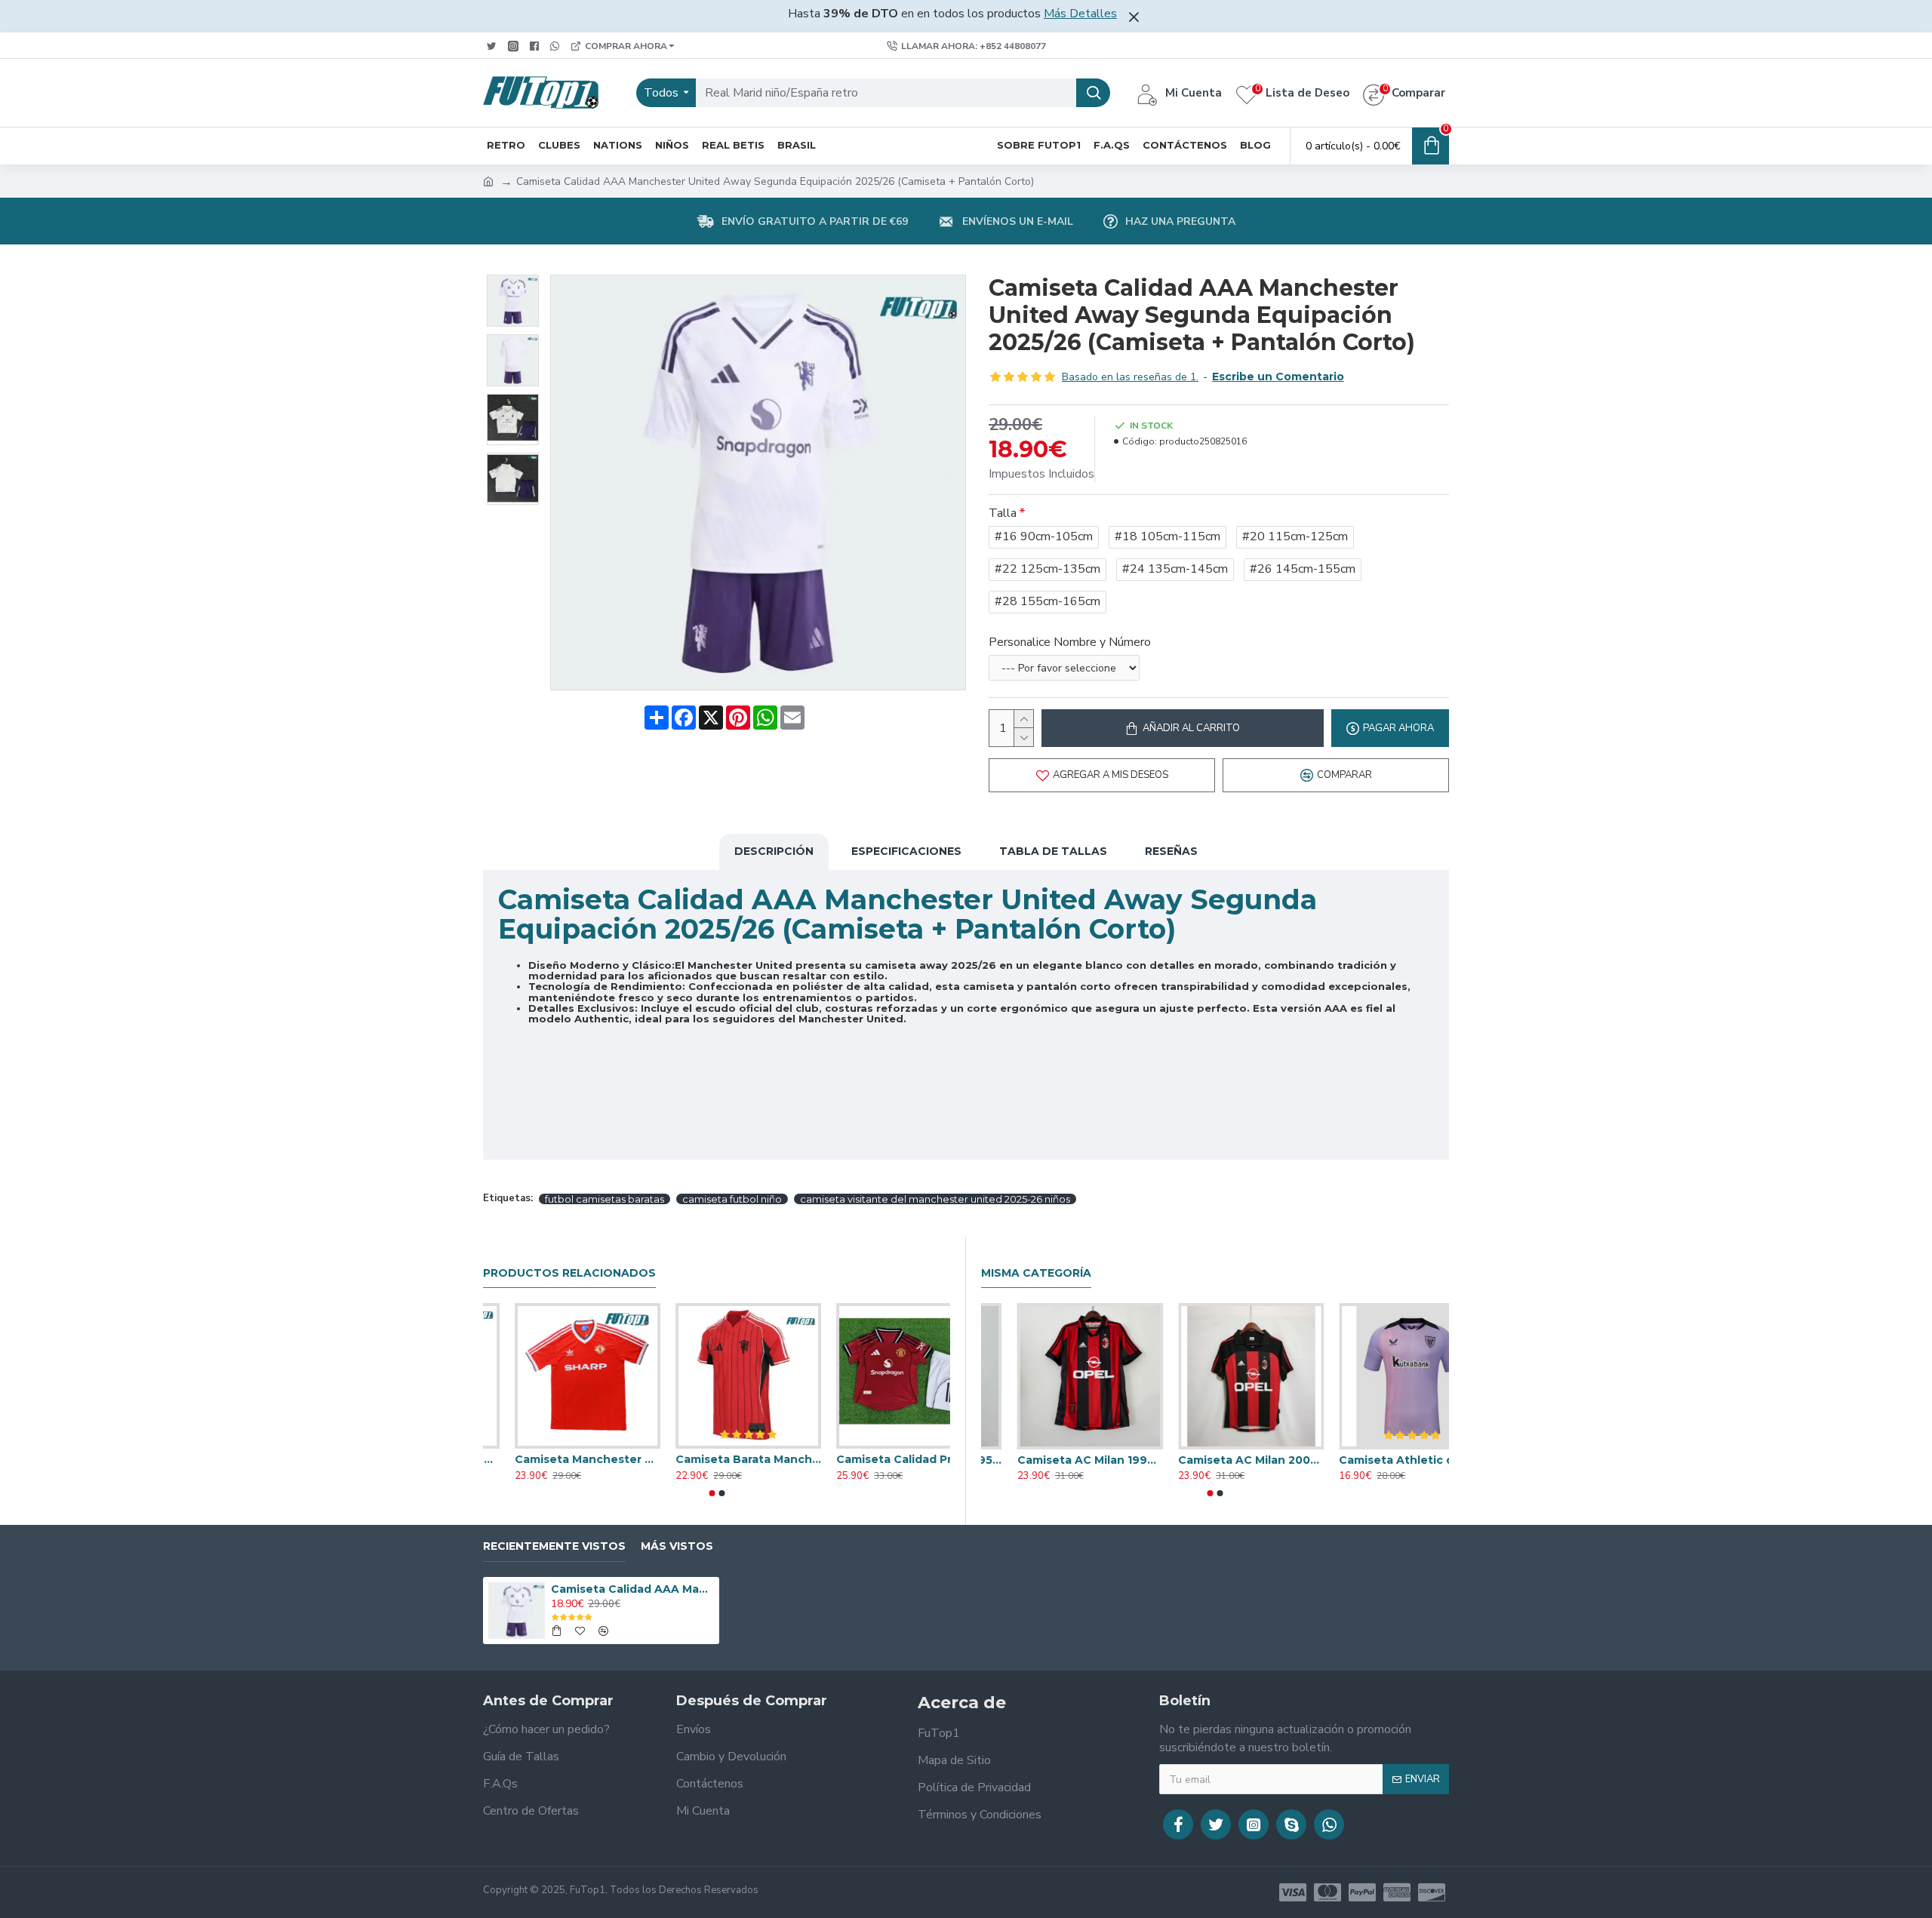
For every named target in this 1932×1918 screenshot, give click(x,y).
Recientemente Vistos (554, 1546)
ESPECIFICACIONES (906, 851)
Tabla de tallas (1053, 851)
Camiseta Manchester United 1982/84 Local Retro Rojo (717, 1459)
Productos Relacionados (569, 1273)
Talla (1003, 513)
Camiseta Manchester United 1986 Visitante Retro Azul (556, 1459)
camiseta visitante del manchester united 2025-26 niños (935, 1199)
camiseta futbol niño (732, 1199)
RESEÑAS (1171, 851)
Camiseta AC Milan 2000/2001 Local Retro (1376, 1460)
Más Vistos (677, 1546)
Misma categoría (1036, 1273)
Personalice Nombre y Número (1070, 642)
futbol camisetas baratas (605, 1199)
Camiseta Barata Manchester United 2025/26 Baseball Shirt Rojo (877, 1459)
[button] (712, 1493)
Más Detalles (1080, 14)
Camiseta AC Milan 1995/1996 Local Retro (1054, 1460)
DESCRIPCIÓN (774, 851)
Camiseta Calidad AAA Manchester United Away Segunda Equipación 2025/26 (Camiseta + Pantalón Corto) (632, 1589)
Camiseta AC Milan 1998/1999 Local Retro (1215, 1460)
